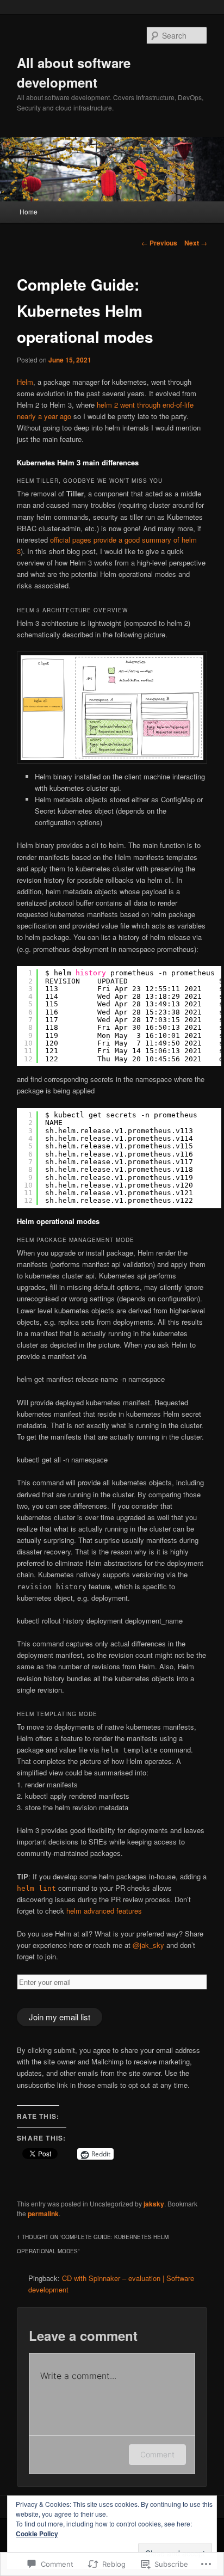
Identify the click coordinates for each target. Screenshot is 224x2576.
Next (196, 243)
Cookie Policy (37, 2534)
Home (29, 211)
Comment (157, 2454)
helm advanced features (104, 1911)
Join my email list (60, 2017)
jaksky (154, 2204)
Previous (159, 243)
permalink (43, 2214)
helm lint (36, 1888)
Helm (25, 382)
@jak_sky (148, 1945)
